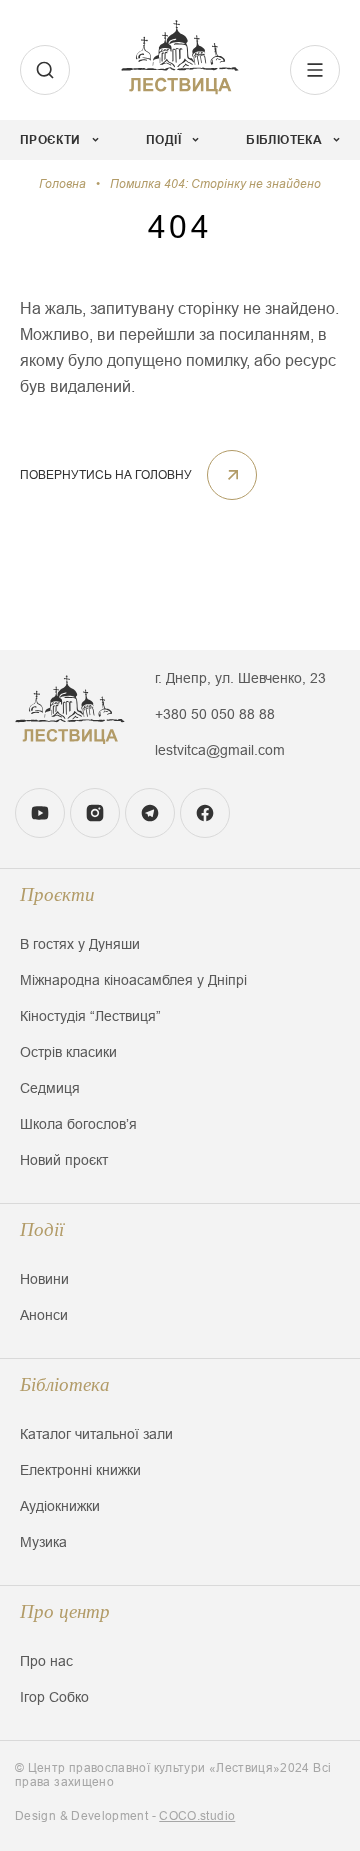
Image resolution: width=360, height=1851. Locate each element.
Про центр (65, 1611)
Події (42, 1229)
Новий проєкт (64, 1160)
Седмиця (50, 1088)
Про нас (46, 1661)
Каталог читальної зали (96, 1434)
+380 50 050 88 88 (215, 714)
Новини (44, 1279)
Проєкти (57, 894)
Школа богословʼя (78, 1124)
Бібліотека (65, 1384)
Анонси (44, 1315)
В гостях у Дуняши (80, 944)
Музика (43, 1542)
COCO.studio (197, 1816)
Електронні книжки (80, 1470)
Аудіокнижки (60, 1506)
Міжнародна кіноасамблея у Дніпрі (133, 980)
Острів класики (68, 1052)
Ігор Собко (54, 1697)
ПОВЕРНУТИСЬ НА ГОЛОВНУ (106, 475)
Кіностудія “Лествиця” (90, 1016)
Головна (62, 184)
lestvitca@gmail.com (220, 750)
